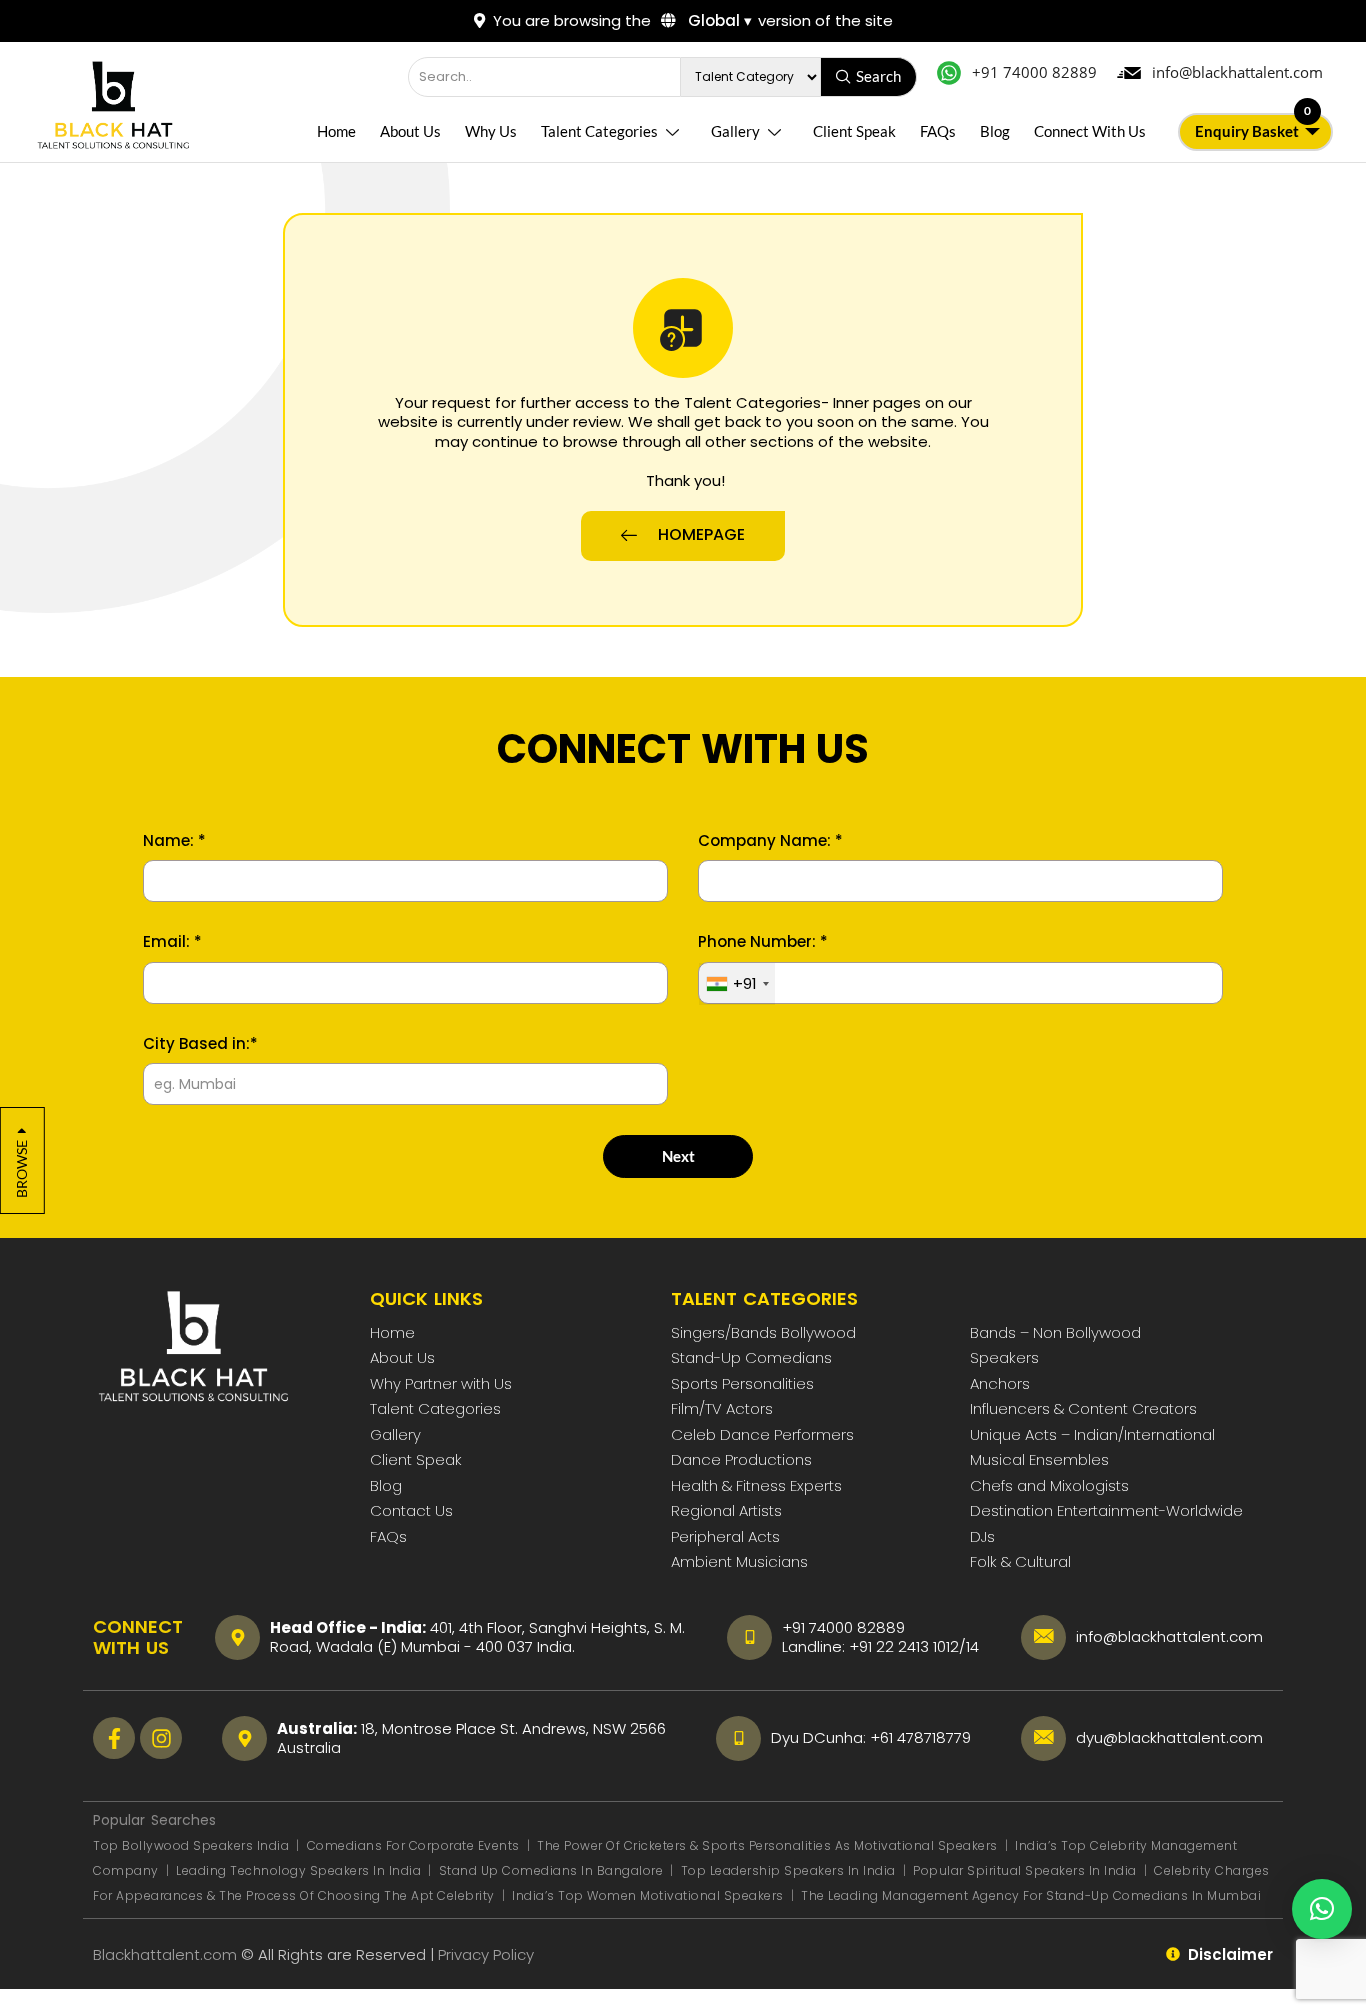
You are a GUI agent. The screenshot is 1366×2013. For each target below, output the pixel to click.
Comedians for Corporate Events (415, 1845)
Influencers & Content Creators (1083, 1408)
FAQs (938, 131)
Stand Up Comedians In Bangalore (553, 1870)
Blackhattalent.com (165, 1954)
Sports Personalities (742, 1383)
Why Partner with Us (441, 1383)
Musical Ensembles (1039, 1459)
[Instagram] (161, 1738)
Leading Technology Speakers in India (300, 1870)
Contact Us (411, 1510)
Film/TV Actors (722, 1408)
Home (336, 131)
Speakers (1004, 1357)
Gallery (735, 131)
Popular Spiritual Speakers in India (1025, 1870)
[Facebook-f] (114, 1738)
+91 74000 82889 (843, 1627)
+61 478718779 (920, 1737)
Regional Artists (726, 1510)
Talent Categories (599, 131)
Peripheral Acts (725, 1536)
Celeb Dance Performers (762, 1434)
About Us (410, 131)
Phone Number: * (763, 942)
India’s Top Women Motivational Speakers (648, 1895)
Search (878, 76)
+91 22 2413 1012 (904, 1646)
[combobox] (737, 984)
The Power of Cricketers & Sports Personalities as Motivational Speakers (769, 1845)
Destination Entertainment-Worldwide (1106, 1510)
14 (972, 1646)
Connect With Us (1090, 131)
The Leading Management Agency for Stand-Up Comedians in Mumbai (1031, 1895)
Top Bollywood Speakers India (191, 1845)
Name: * (174, 841)
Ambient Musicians (739, 1561)
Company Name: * (770, 841)
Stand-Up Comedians (751, 1357)
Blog (995, 131)
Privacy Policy (488, 1954)
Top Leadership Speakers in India (788, 1870)
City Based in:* (200, 1044)
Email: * (172, 942)
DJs (982, 1536)
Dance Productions (741, 1459)
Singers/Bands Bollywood (763, 1332)
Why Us (491, 131)
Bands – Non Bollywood (1055, 1332)
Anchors (1000, 1383)
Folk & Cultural (1020, 1561)
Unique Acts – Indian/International (1092, 1434)
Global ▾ (718, 20)
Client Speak (854, 131)
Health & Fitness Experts (756, 1485)
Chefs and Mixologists (1049, 1485)
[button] (1322, 1909)
